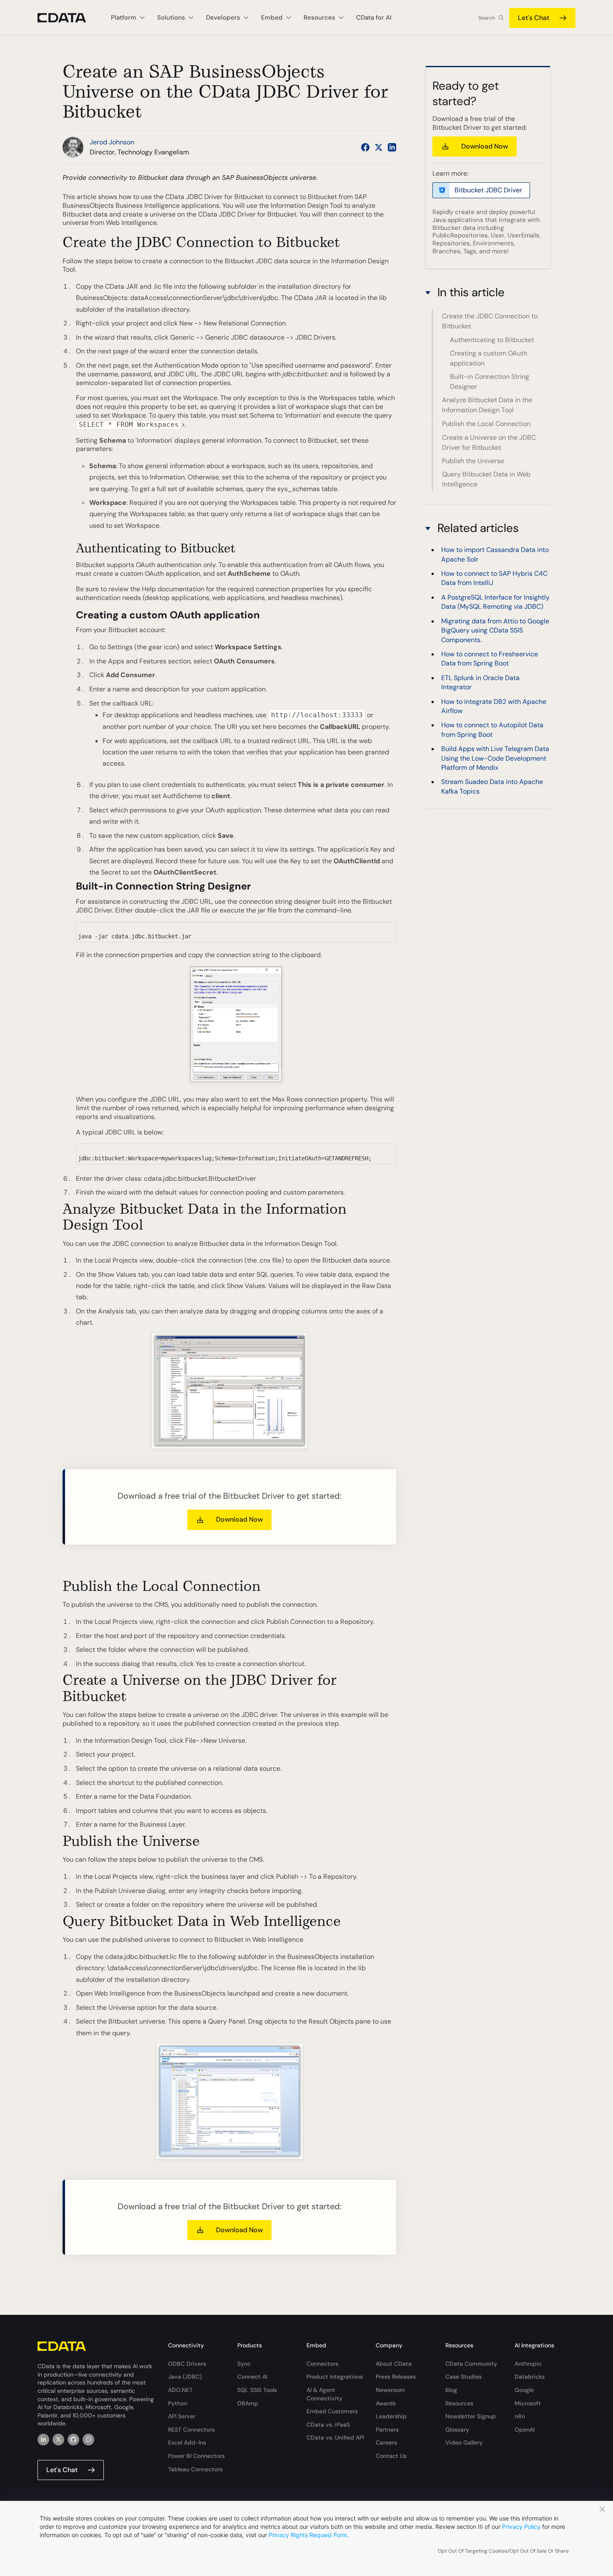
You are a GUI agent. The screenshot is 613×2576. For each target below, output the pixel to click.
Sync (244, 2364)
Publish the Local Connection (486, 424)
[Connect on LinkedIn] (392, 147)
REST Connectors (191, 2430)
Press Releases (396, 2377)
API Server (182, 2416)
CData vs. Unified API (335, 2437)
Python (178, 2403)
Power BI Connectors (196, 2456)
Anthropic (528, 2364)
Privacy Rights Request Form (308, 2535)
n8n (520, 2416)
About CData (394, 2364)
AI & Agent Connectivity (324, 2394)
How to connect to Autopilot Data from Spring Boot (492, 730)
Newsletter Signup (471, 2416)
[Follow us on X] (379, 147)
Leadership (391, 2416)
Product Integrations (335, 2377)
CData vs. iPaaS (328, 2425)
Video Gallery (464, 2442)
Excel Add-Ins (187, 2442)
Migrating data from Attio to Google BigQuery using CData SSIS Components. (495, 630)
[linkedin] (43, 2440)
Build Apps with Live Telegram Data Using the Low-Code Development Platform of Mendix (495, 758)
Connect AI (252, 2377)
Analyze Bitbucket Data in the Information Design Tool (487, 405)
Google (524, 2390)
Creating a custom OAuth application (489, 358)
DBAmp (248, 2403)
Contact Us (391, 2456)
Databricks (530, 2377)
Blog (451, 2390)
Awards (386, 2403)
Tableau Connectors (195, 2469)
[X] (58, 2440)
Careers (386, 2442)
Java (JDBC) (185, 2377)
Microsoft (528, 2403)
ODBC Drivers (187, 2364)
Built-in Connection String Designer (490, 382)
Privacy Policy (521, 2527)
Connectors (322, 2364)
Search (487, 18)
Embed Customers (332, 2411)
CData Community (471, 2364)
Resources (459, 2403)
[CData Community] (88, 2440)
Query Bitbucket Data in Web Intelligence (486, 479)
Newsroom (390, 2390)
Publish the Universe (473, 461)
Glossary (457, 2430)
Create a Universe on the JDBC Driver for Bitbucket (489, 442)
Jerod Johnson (112, 142)
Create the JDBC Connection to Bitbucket (490, 321)
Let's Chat (534, 18)
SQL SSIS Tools (257, 2390)
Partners (387, 2430)
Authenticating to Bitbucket (492, 340)
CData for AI (374, 18)
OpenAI (525, 2430)
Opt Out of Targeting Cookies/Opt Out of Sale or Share (503, 2551)
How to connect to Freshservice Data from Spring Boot (490, 659)
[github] (73, 2440)
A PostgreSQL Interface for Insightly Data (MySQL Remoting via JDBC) (495, 602)
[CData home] (68, 18)
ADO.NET (180, 2390)
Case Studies (464, 2377)
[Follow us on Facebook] (365, 147)
